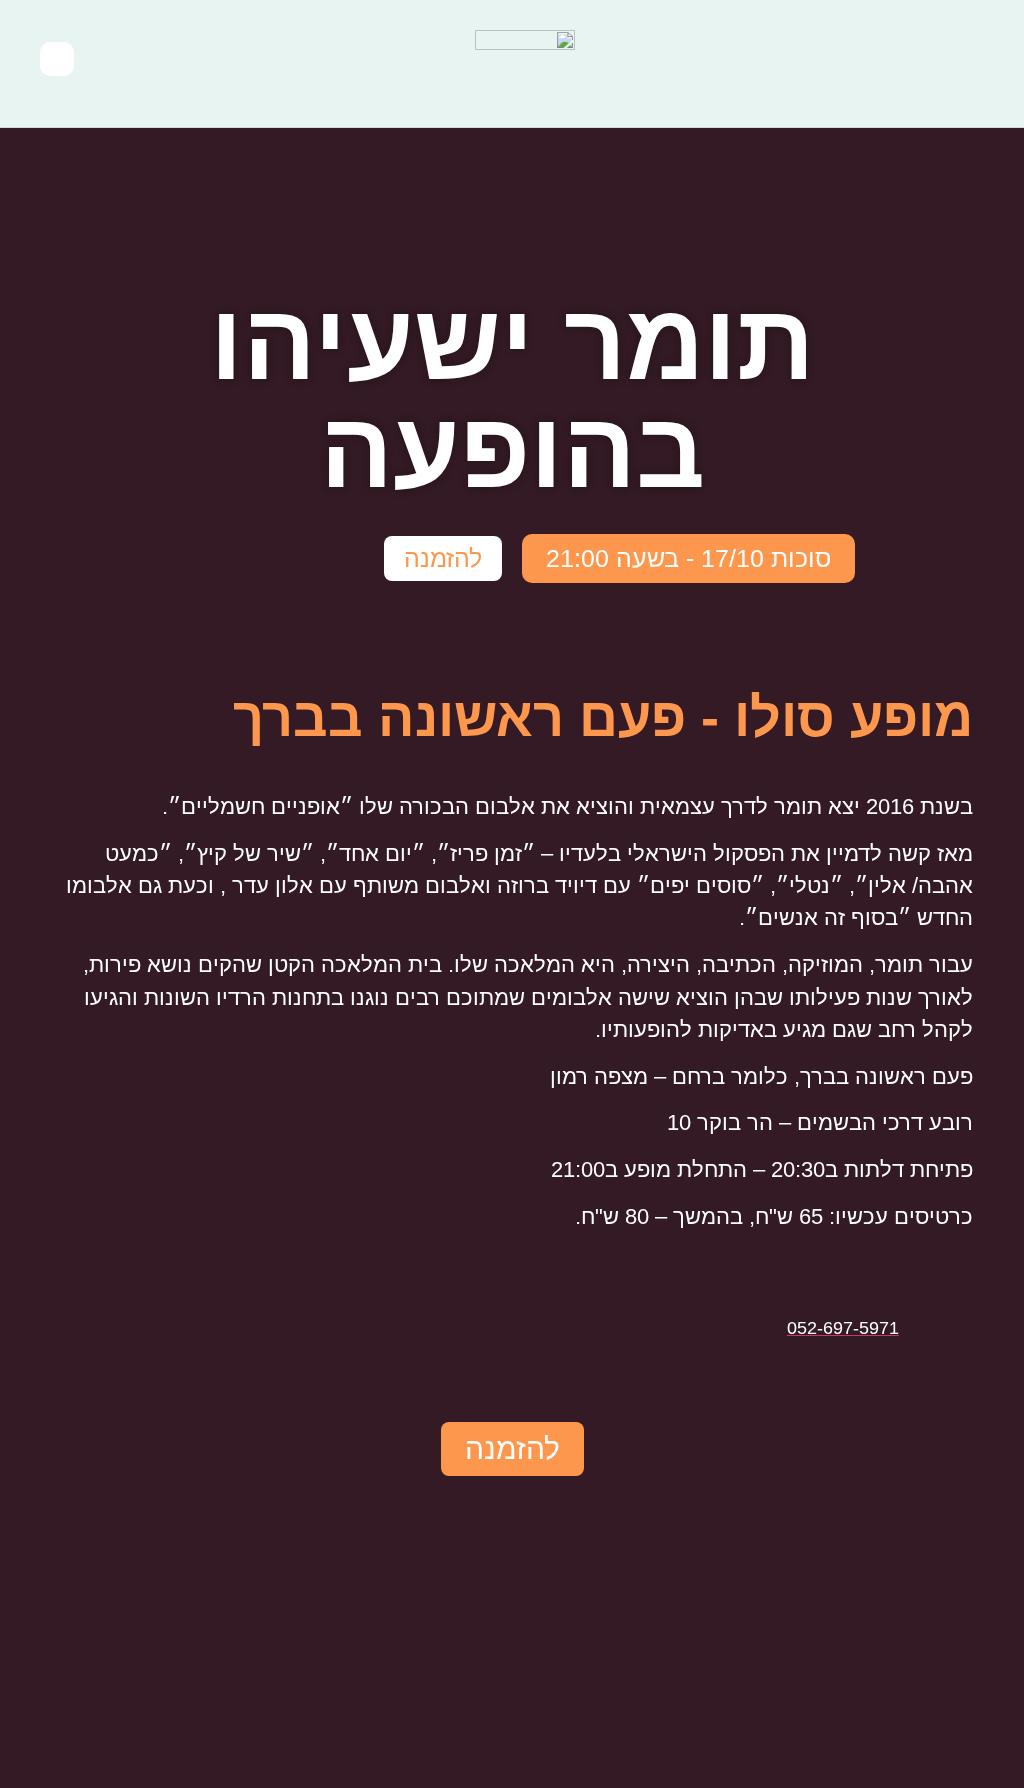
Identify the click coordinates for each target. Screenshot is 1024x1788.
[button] (980, 63)
